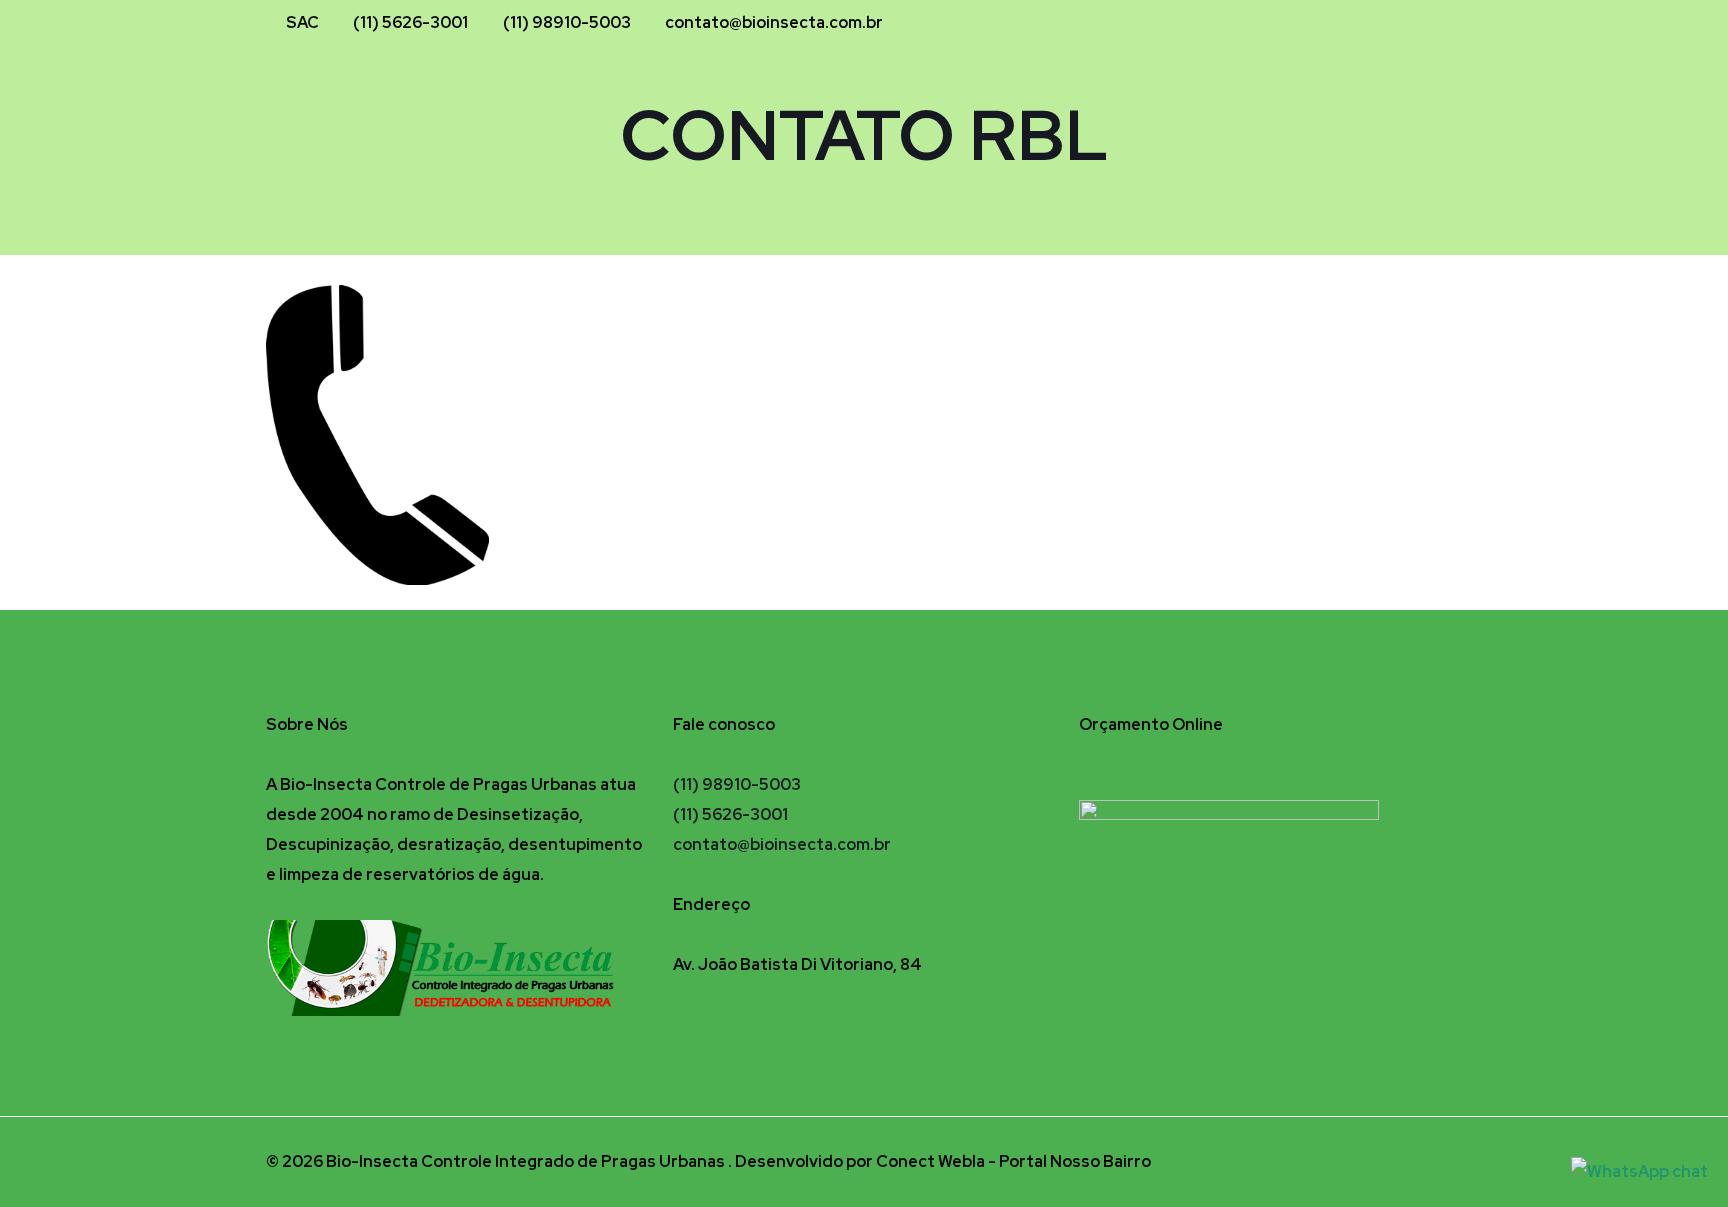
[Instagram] (1404, 23)
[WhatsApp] (1431, 23)
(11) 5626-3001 (410, 22)
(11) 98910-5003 (567, 22)
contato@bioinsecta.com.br (774, 22)
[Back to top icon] (1441, 1159)
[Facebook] (1377, 23)
